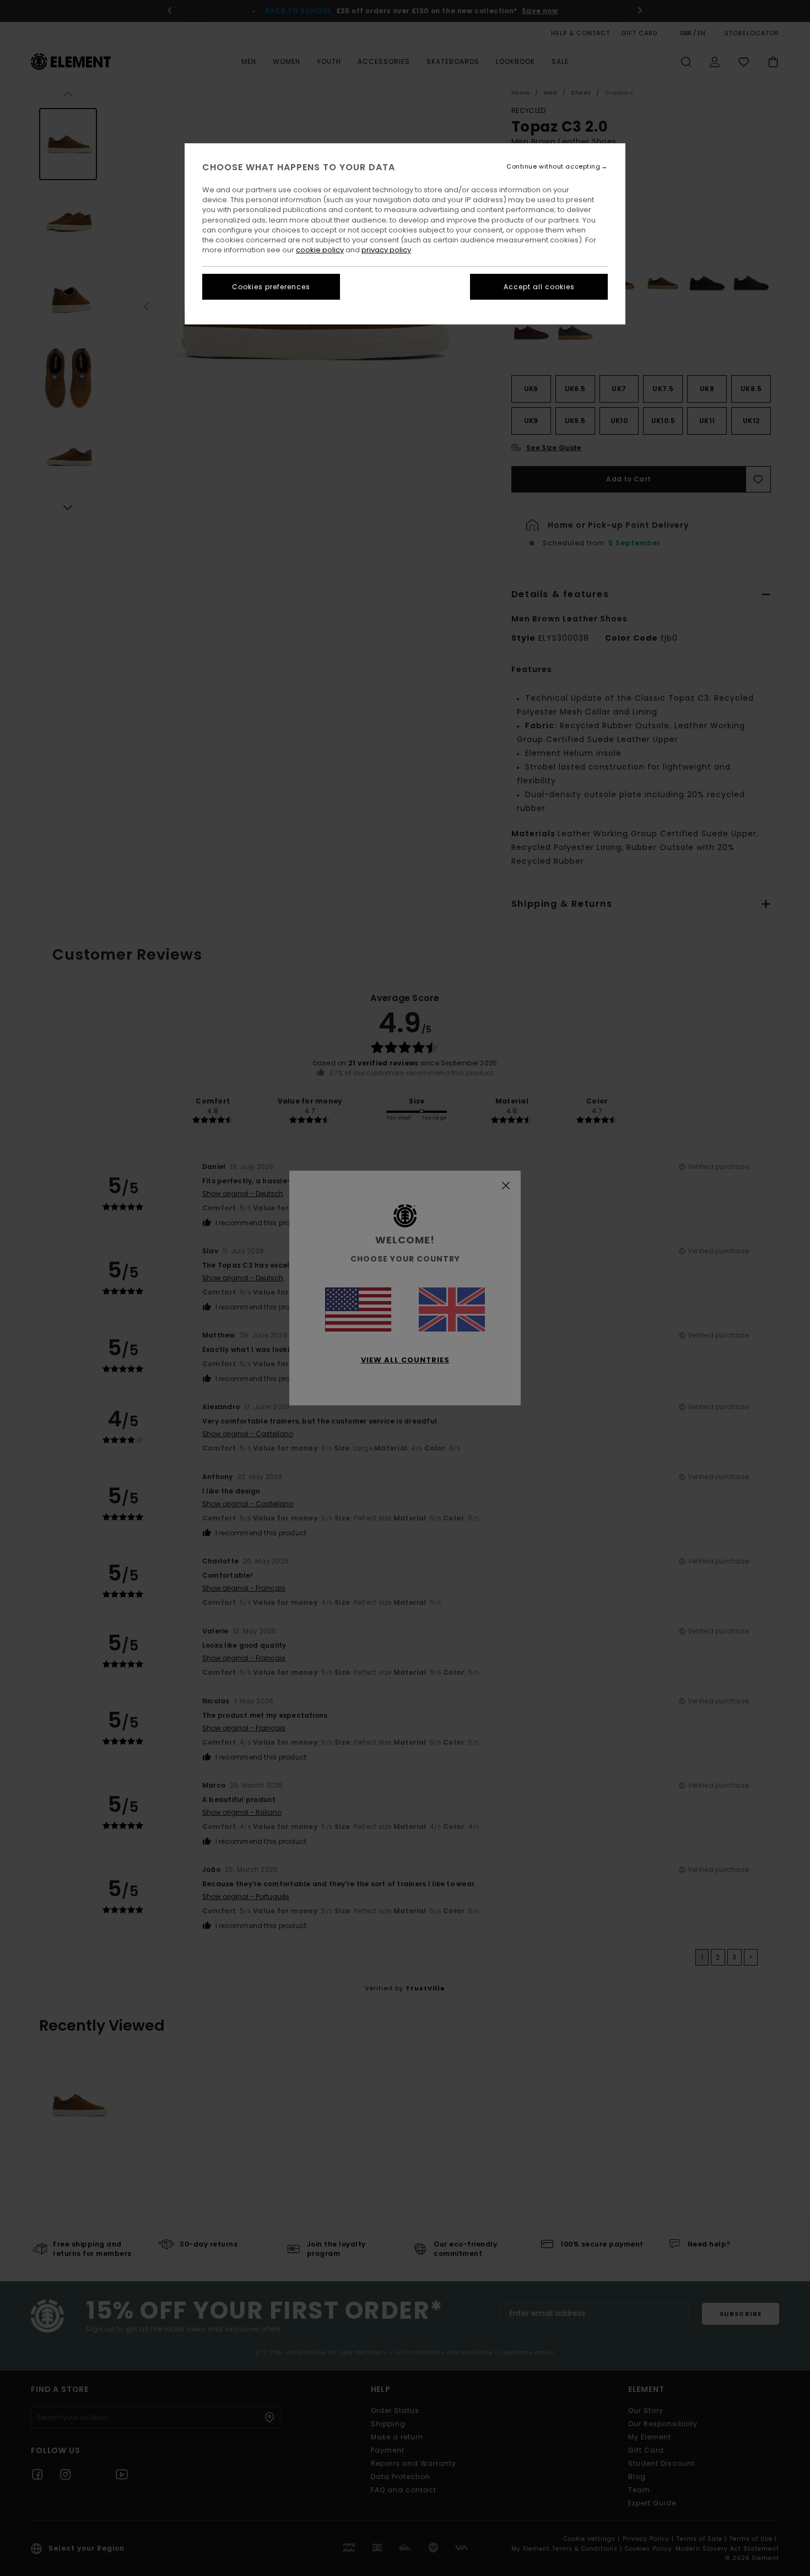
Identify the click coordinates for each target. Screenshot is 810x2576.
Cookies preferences (271, 287)
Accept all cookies (539, 287)
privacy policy (386, 250)
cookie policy (320, 250)
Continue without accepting (553, 167)
